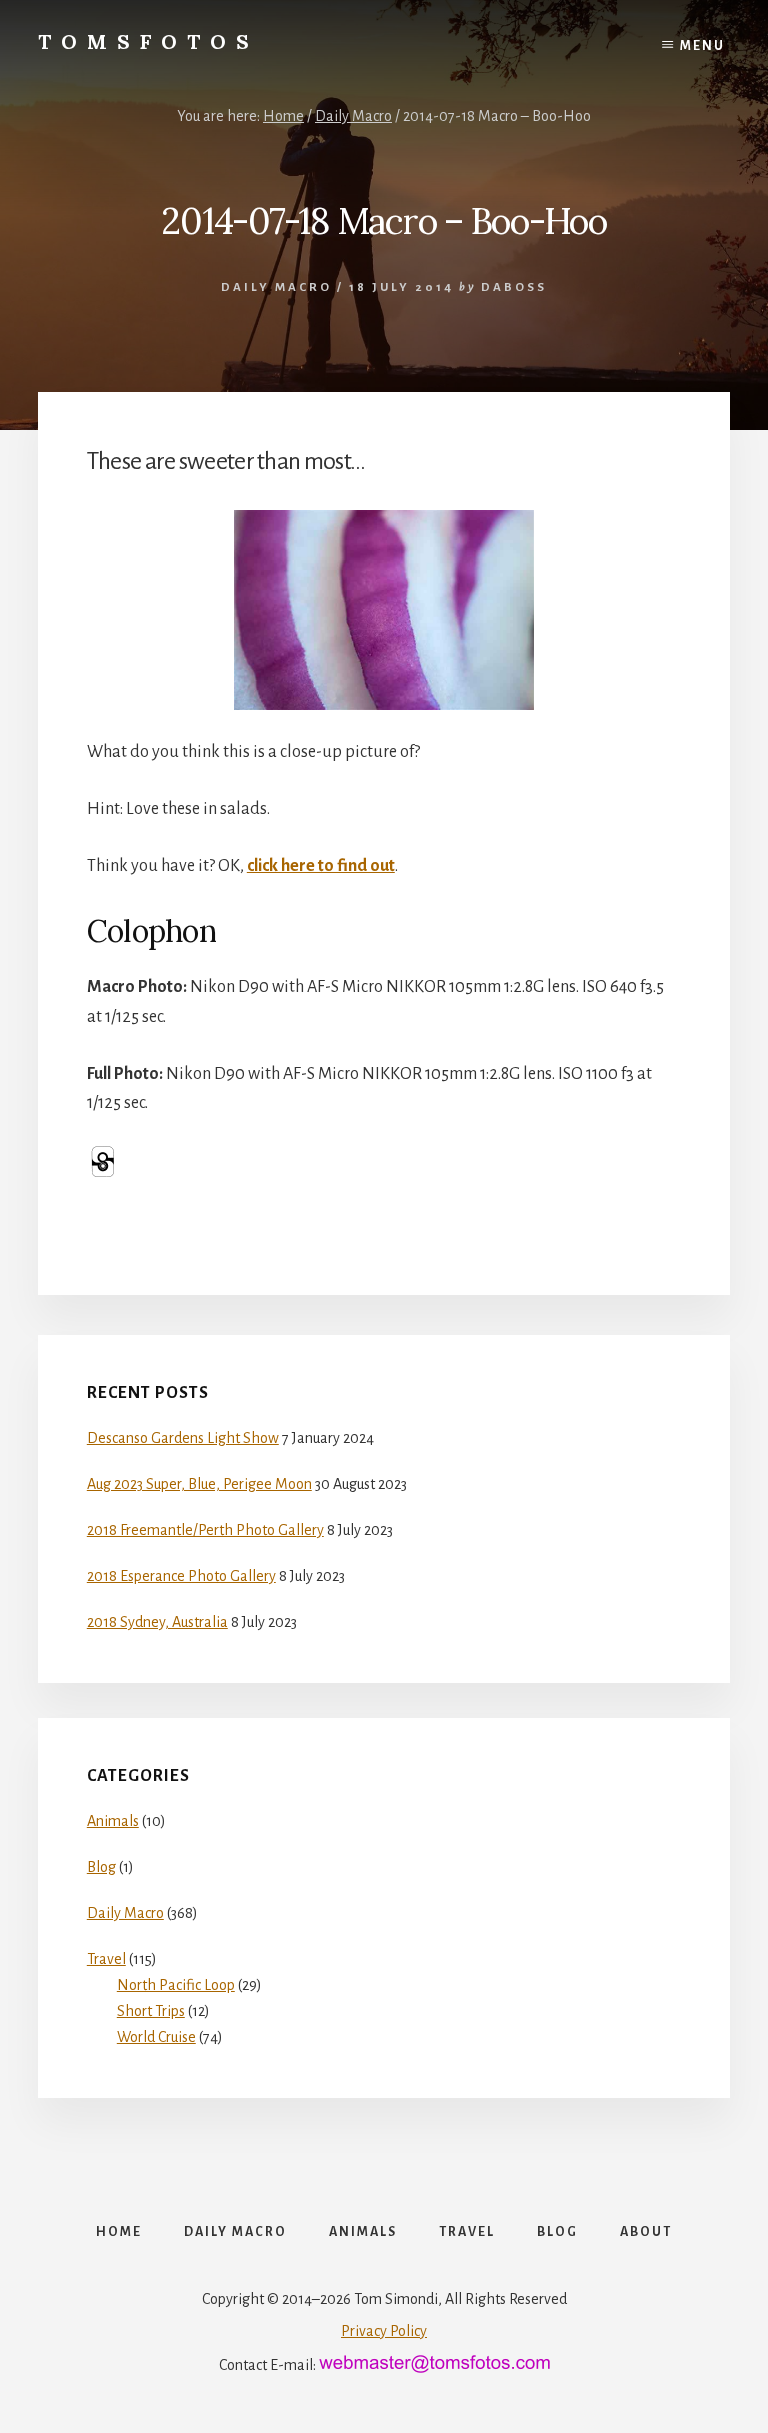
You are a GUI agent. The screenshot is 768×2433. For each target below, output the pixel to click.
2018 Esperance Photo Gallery (181, 1576)
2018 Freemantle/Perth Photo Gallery (205, 1530)
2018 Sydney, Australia (157, 1622)
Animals (113, 1821)
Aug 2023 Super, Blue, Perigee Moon (199, 1484)
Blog (101, 1867)
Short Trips (151, 2011)
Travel (106, 1959)
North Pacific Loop (176, 1985)
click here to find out (321, 866)
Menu (702, 46)
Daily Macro (276, 287)
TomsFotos (148, 41)
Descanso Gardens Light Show (183, 1438)
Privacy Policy (384, 2331)
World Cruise (156, 2037)
